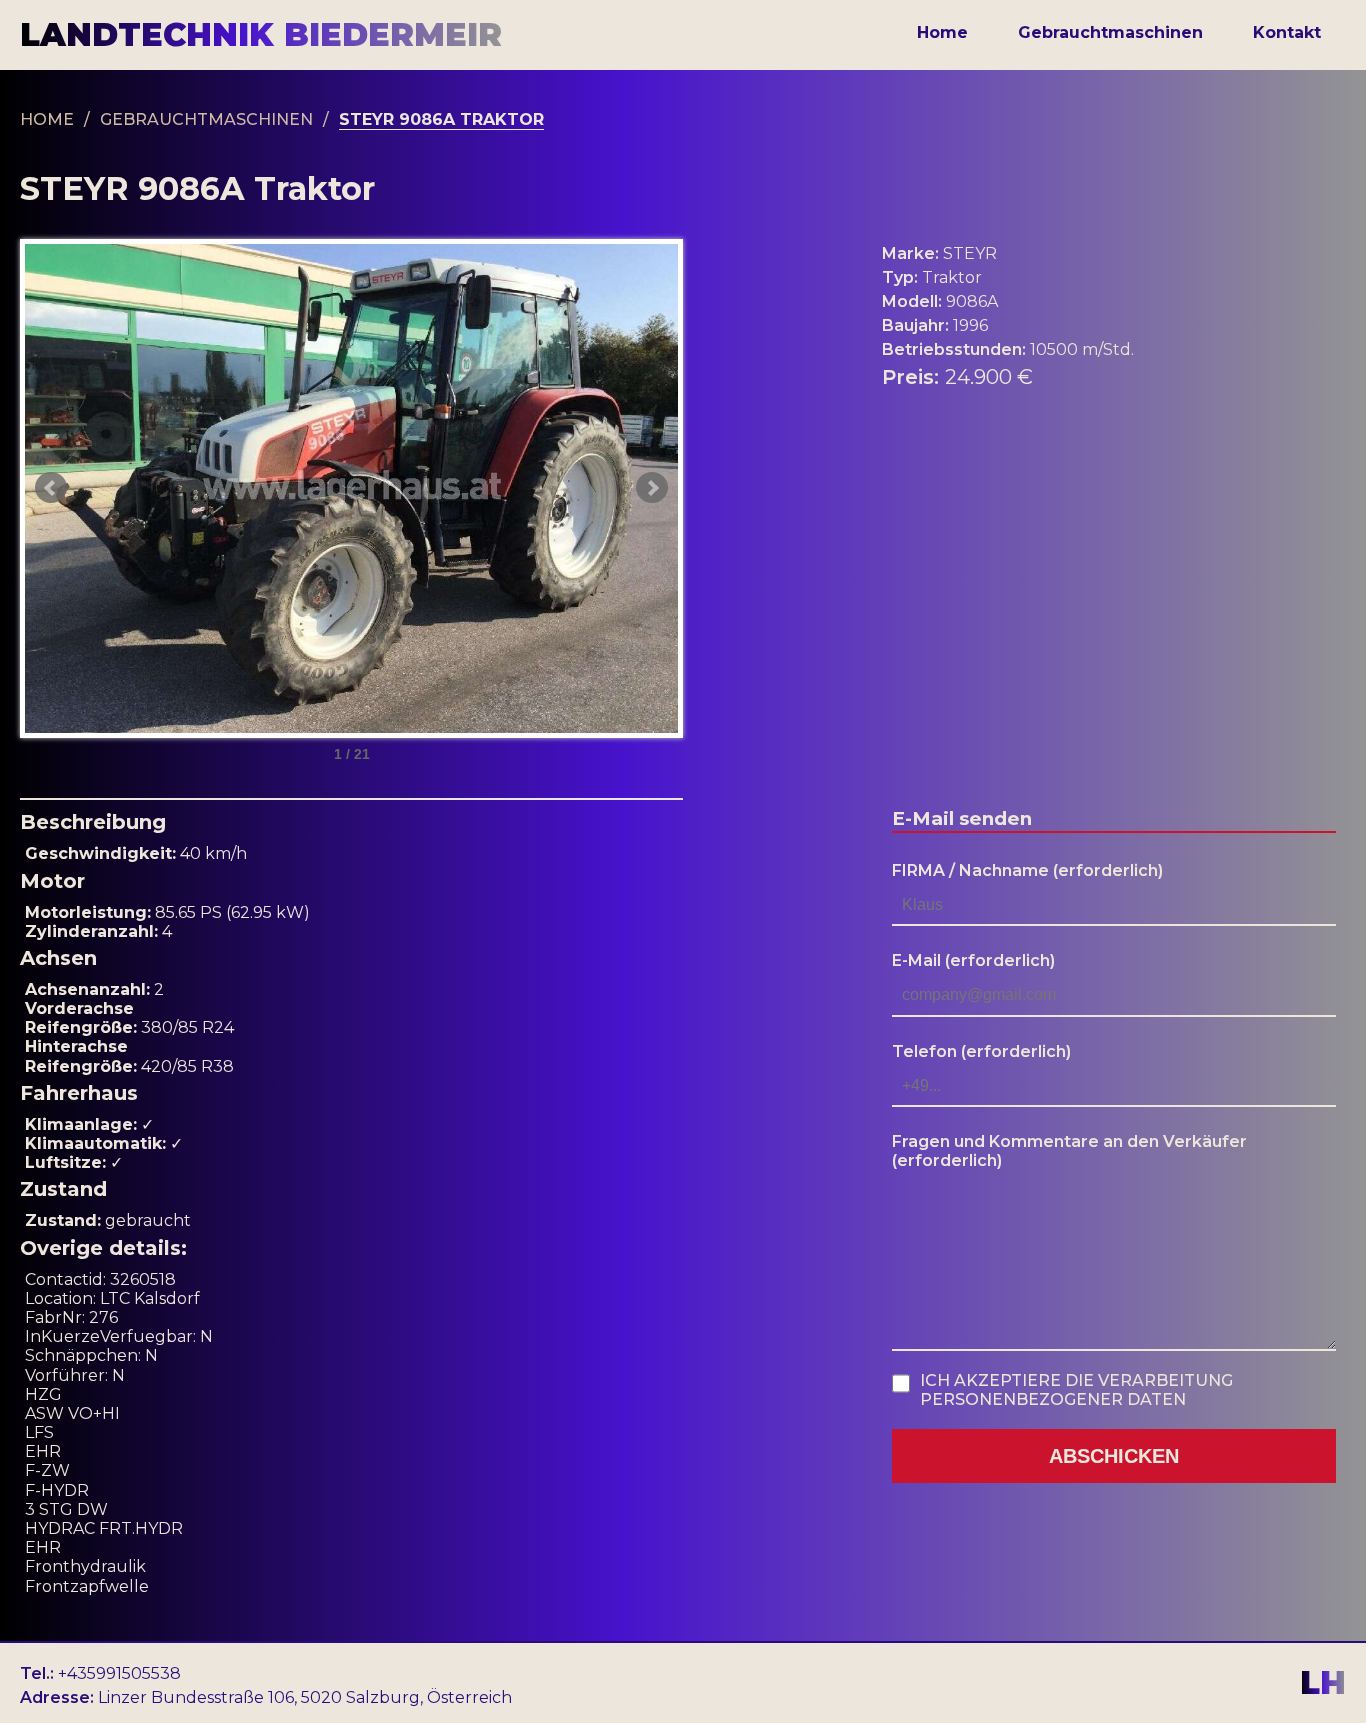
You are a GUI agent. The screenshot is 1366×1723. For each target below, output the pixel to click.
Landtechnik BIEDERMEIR (261, 35)
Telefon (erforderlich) (981, 1051)
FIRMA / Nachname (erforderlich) (1027, 870)
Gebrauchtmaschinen (1110, 32)
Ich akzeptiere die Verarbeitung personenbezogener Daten (1076, 1390)
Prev (51, 488)
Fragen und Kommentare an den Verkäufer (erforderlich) (1069, 1151)
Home (942, 32)
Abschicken (1114, 1456)
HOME (47, 119)
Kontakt (1287, 32)
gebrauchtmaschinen (206, 119)
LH (1323, 1683)
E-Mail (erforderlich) (973, 960)
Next (652, 488)
